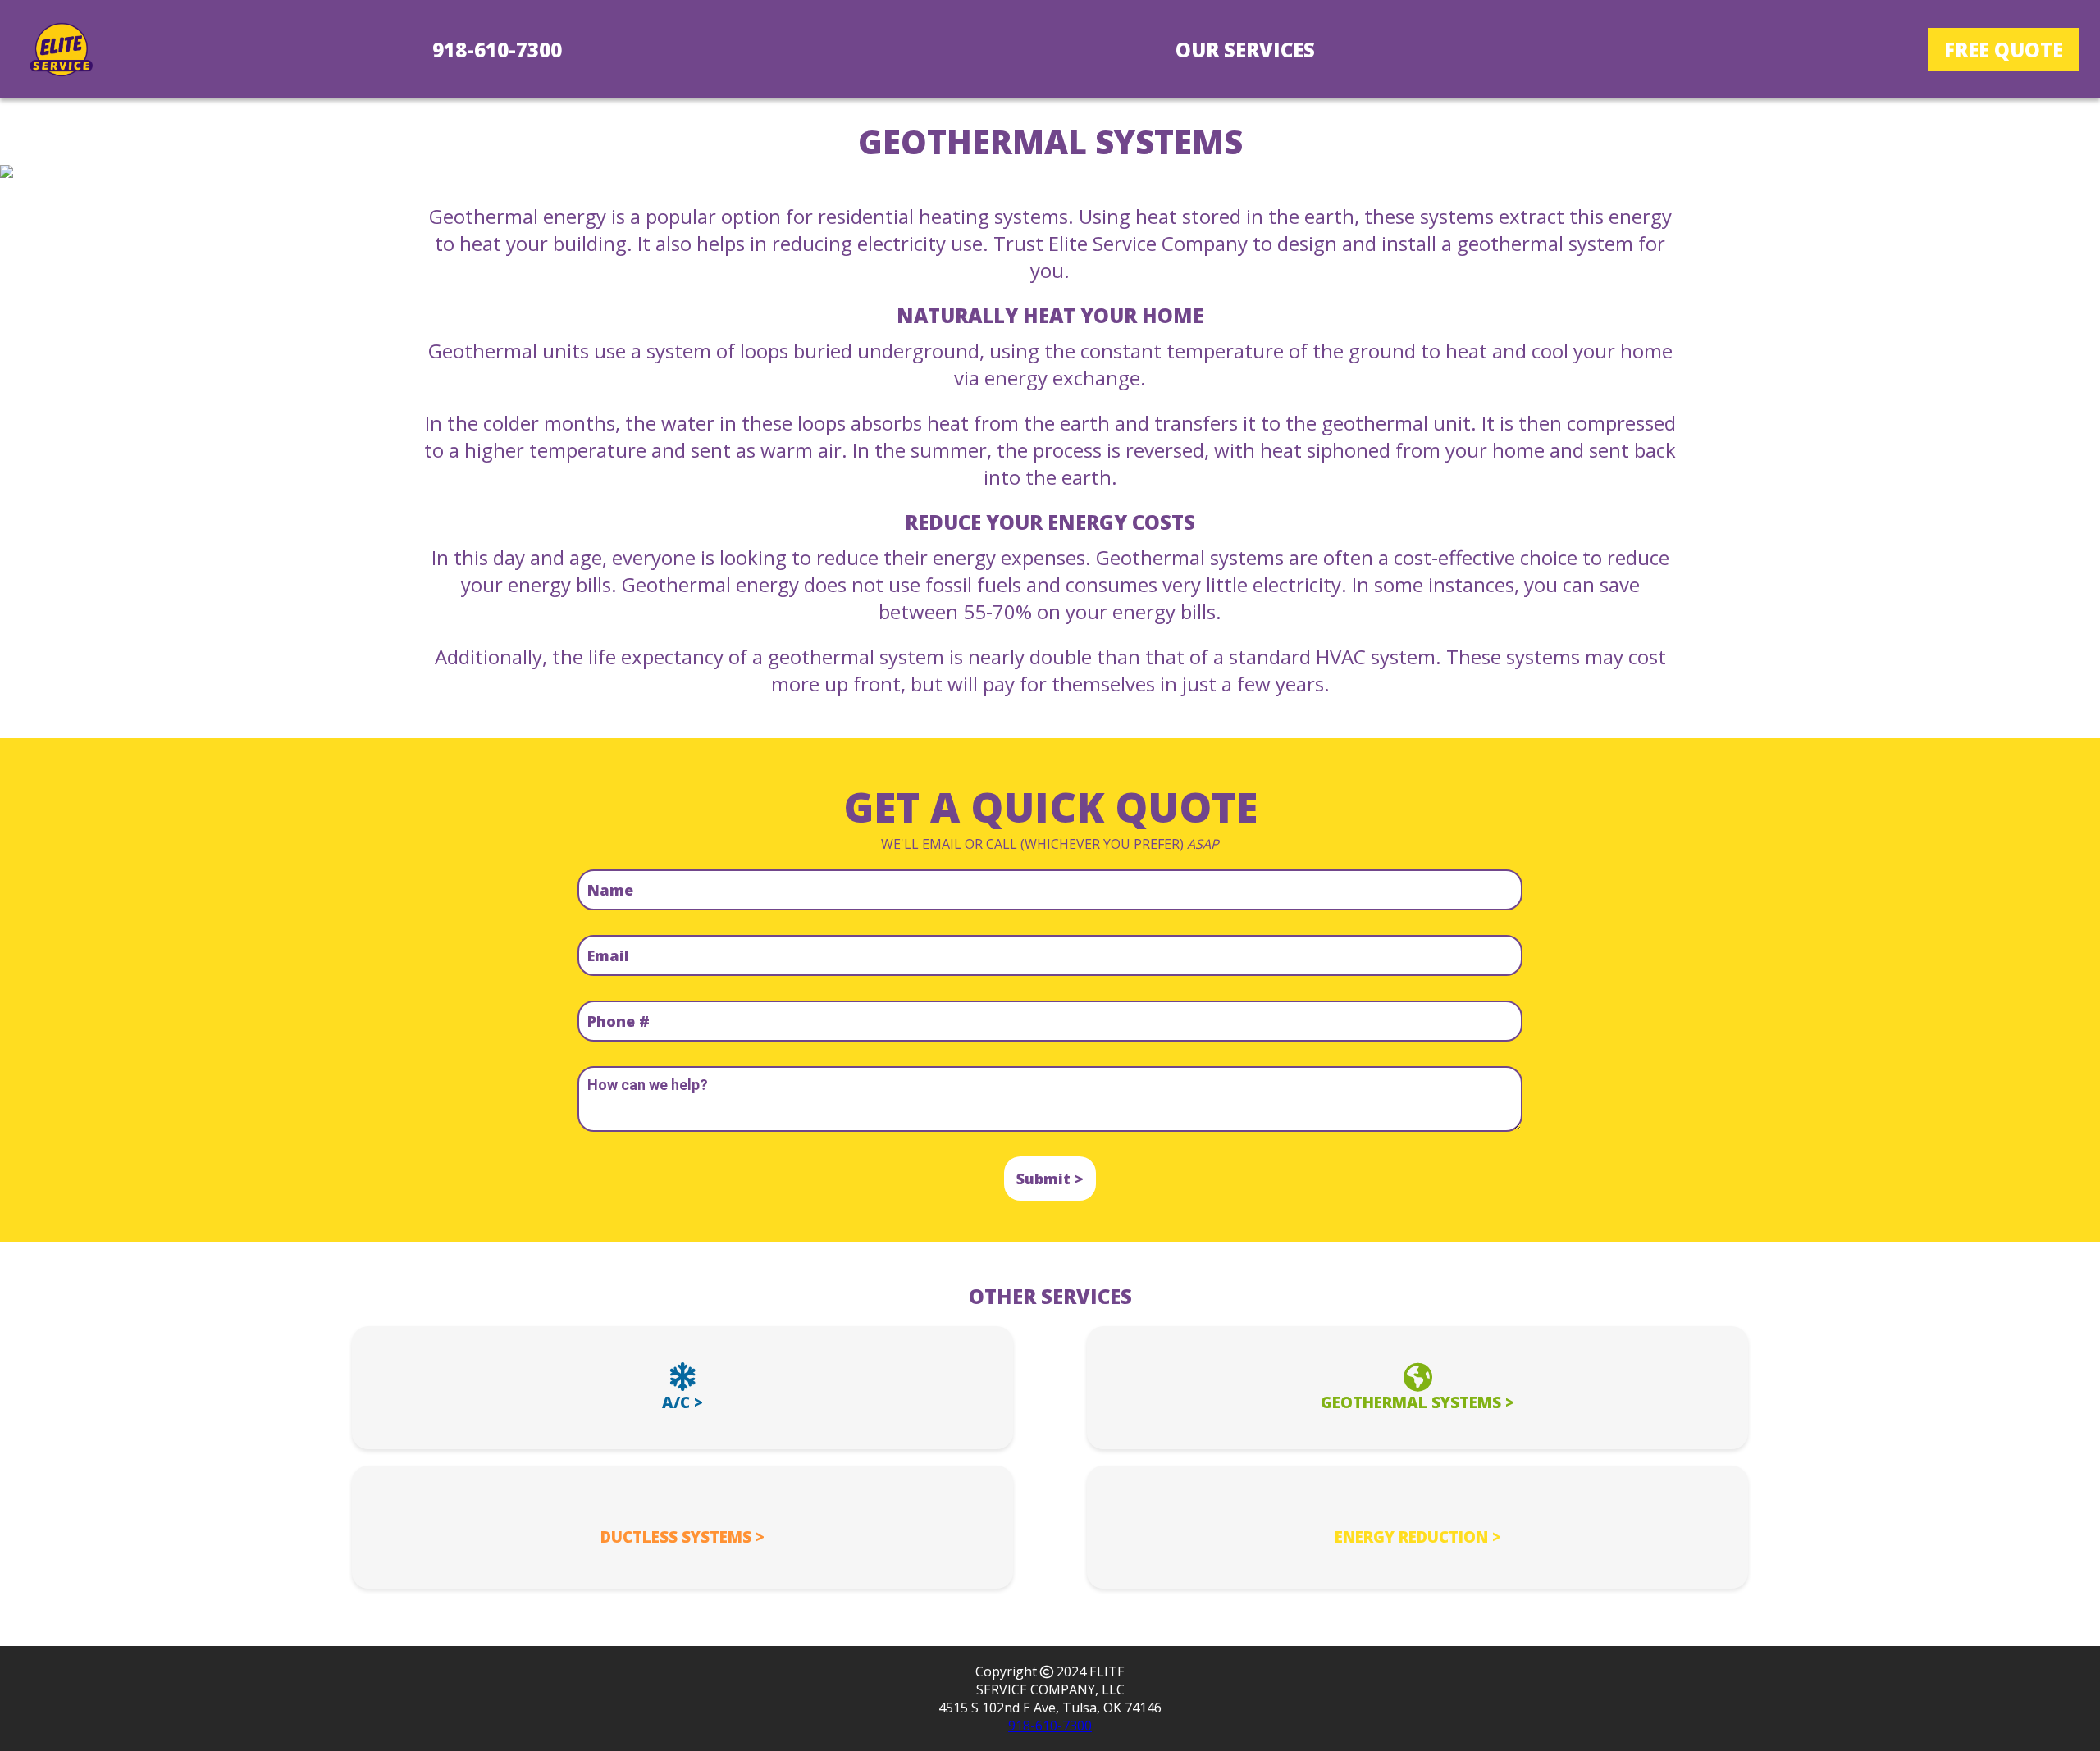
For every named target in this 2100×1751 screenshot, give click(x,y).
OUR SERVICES (1245, 50)
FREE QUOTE (2004, 50)
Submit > (1050, 1179)
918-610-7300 (497, 50)
